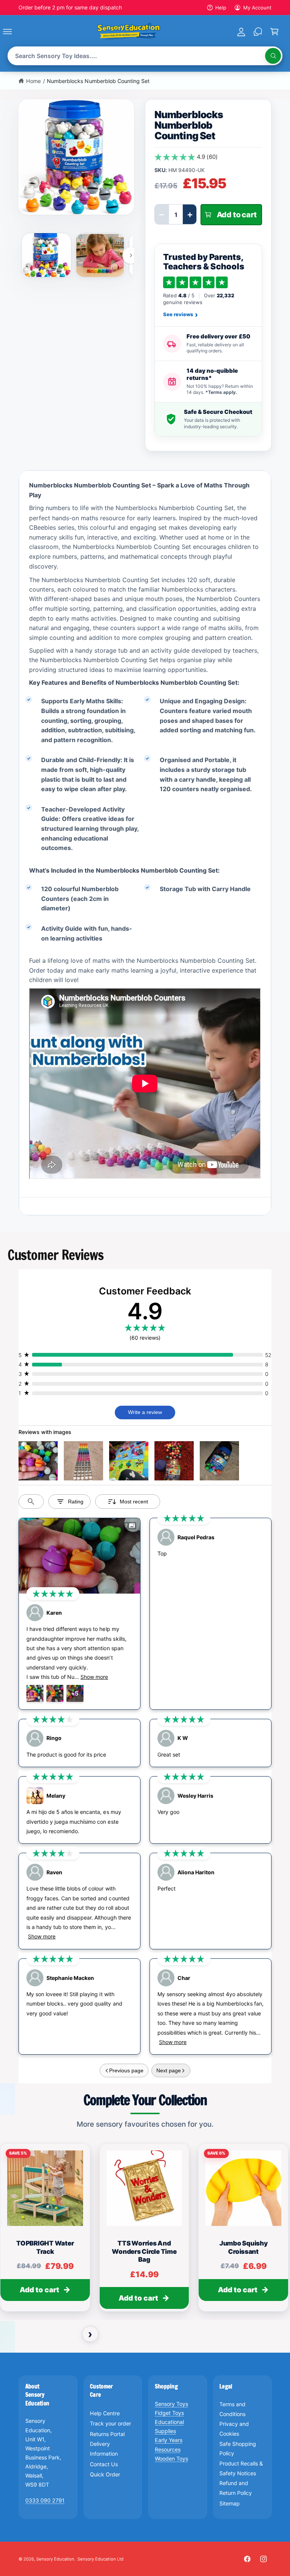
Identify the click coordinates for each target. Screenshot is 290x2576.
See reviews (180, 315)
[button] (16, 31)
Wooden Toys (171, 2458)
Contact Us (104, 2464)
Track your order (110, 2423)
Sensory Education (55, 2559)
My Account (257, 8)
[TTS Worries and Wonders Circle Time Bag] (144, 2188)
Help (221, 8)
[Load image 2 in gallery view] (100, 255)
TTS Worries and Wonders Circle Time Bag (144, 2252)
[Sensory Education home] (129, 31)
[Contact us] (258, 31)
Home (33, 81)
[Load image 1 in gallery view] (47, 255)
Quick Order (105, 2474)
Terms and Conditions (232, 2409)
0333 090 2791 (45, 2500)
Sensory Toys (171, 2404)
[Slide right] (131, 255)
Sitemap (230, 2503)
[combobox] (145, 56)
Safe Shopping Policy (238, 2449)
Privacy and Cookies (234, 2429)
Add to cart (39, 2290)
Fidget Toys (169, 2413)
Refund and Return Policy (236, 2488)
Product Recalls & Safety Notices (241, 2468)
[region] (145, 2231)
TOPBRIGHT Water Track (45, 2248)
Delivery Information (104, 2449)
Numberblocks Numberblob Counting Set (98, 81)
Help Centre (105, 2413)
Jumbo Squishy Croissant (244, 2248)
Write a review (145, 1412)
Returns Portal (107, 2434)
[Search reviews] (31, 1502)
